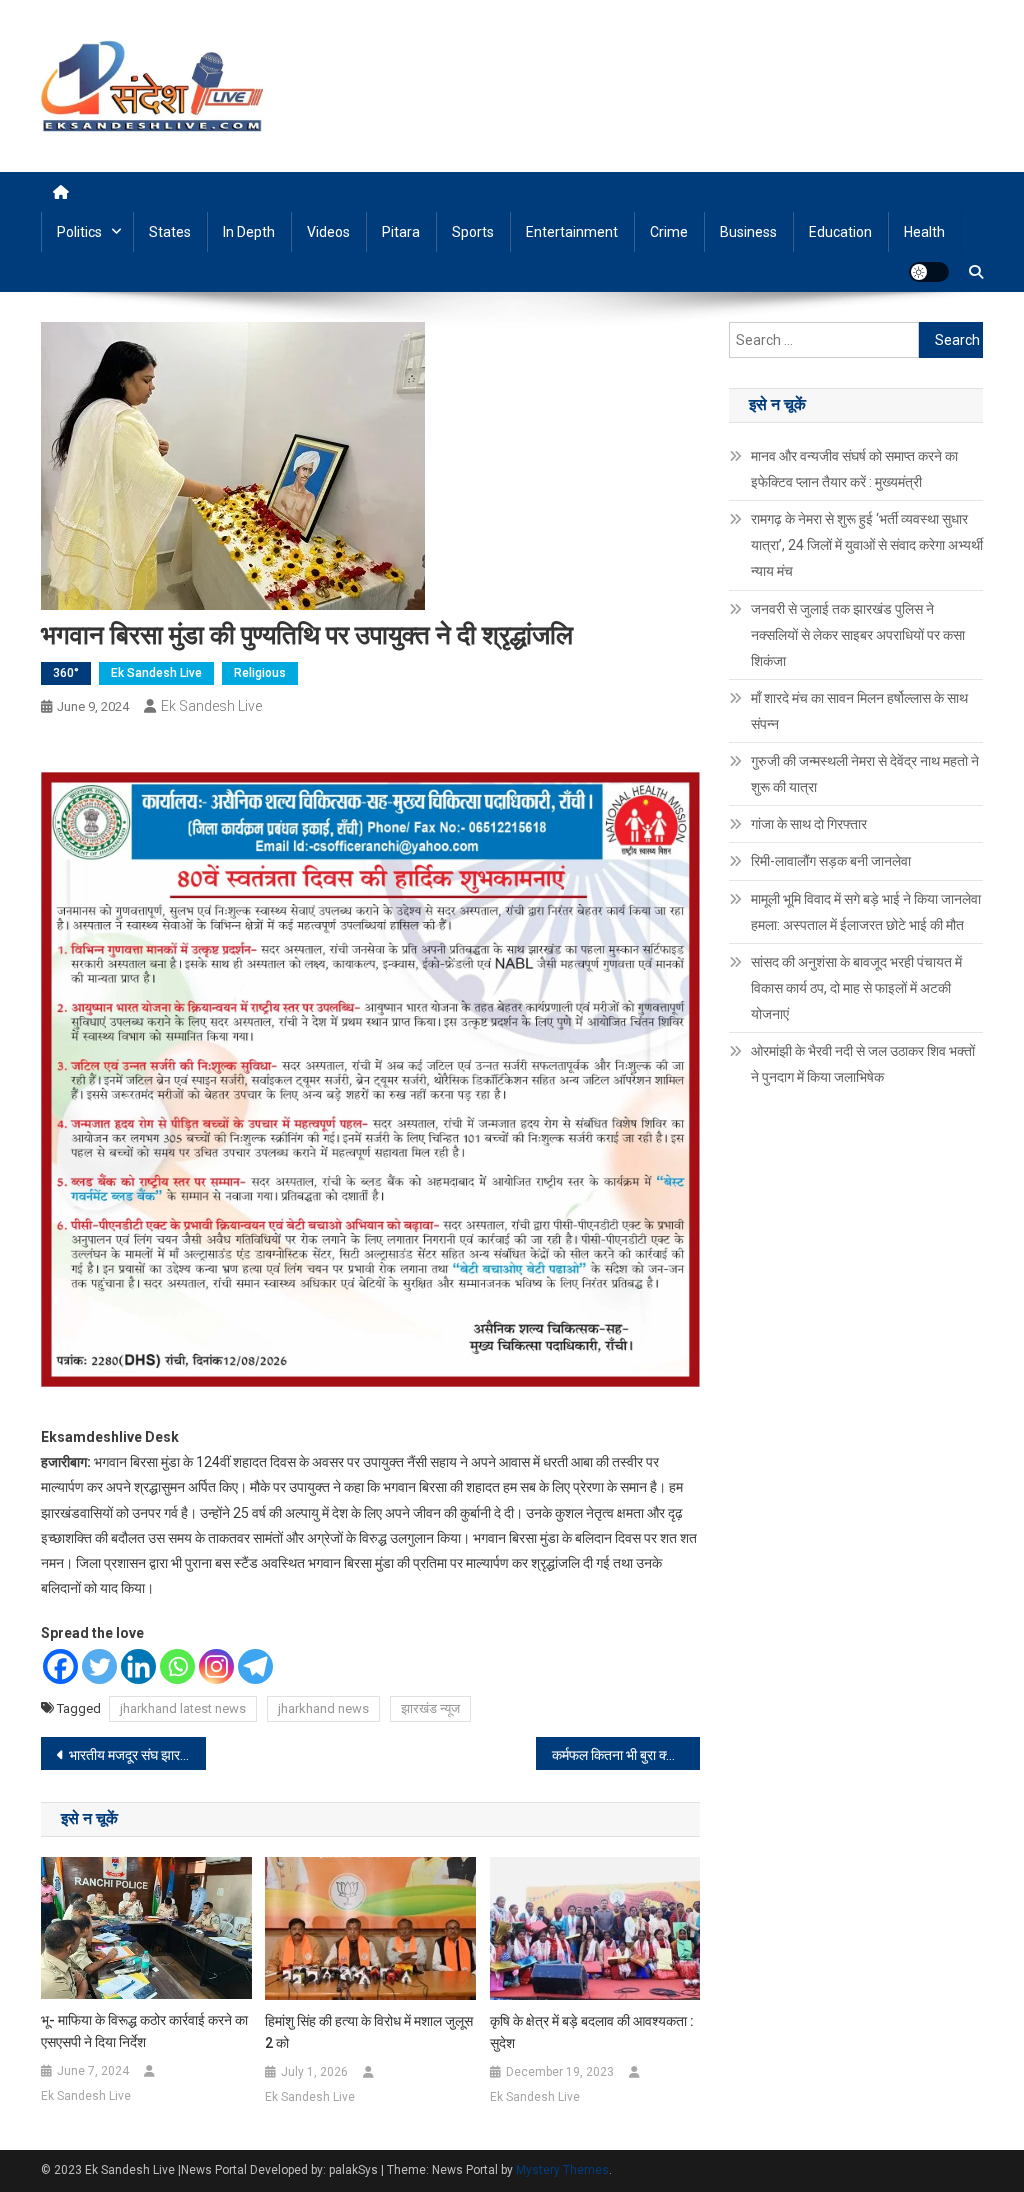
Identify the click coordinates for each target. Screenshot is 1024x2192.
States (170, 232)
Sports (473, 232)
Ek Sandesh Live (156, 673)
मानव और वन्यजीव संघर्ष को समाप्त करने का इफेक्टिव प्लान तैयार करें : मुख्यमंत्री (854, 469)
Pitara (401, 232)
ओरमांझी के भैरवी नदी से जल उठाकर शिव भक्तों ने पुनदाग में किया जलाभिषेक (863, 1064)
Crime (669, 232)
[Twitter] (99, 1666)
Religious (260, 673)
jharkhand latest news (183, 1708)
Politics (79, 232)
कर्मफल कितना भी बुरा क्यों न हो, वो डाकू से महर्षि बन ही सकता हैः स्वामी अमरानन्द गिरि (626, 1755)
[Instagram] (216, 1666)
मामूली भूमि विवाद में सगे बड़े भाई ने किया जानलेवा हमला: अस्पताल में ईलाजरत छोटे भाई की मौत (866, 912)
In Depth (249, 232)
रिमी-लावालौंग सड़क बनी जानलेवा (831, 861)
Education (840, 232)
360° (66, 673)
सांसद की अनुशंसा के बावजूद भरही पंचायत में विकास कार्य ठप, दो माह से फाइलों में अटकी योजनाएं (856, 988)
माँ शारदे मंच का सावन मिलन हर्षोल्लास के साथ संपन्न (859, 711)
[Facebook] (60, 1666)
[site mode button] (929, 272)
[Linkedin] (138, 1666)
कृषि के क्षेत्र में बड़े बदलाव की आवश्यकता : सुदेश (592, 2032)
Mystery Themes (562, 2170)
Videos (328, 232)
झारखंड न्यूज (430, 1708)
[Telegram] (255, 1666)
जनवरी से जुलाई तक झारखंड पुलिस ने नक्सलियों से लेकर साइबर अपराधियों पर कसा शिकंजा (858, 635)
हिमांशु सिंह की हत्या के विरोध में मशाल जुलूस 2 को (369, 2032)
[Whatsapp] (177, 1666)
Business (748, 232)
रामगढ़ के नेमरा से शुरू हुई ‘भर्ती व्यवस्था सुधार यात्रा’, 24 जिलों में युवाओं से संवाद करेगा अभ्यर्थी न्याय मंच (867, 545)
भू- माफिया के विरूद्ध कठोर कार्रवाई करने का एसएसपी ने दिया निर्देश (144, 2031)
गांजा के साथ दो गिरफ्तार (809, 824)
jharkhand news (323, 1708)
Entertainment (572, 232)
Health (924, 232)
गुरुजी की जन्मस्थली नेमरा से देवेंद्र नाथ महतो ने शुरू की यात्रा (865, 774)
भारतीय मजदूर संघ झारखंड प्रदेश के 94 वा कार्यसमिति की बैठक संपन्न (137, 1755)
